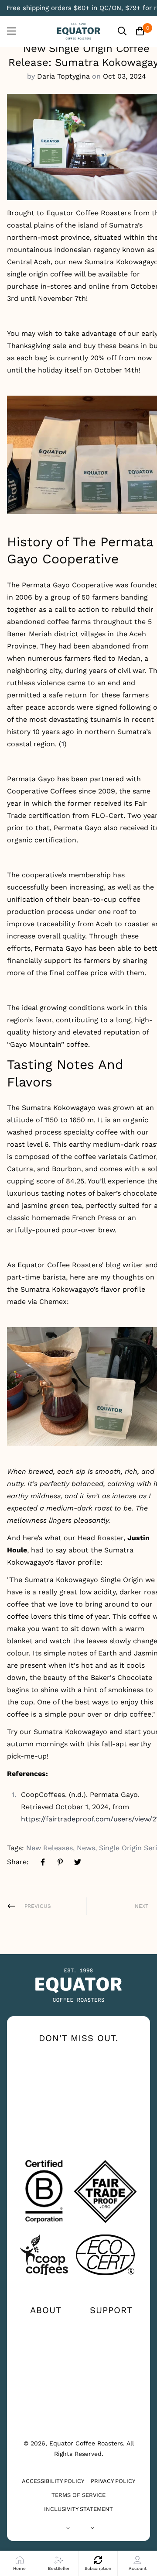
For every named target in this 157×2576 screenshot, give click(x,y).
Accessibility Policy (53, 2481)
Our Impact (46, 2340)
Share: (18, 1862)
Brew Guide (46, 2354)
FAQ (111, 2354)
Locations (111, 2340)
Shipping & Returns (111, 2371)
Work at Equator (46, 2371)
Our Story (46, 2326)
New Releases (49, 1848)
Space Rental (46, 2404)
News (86, 1848)
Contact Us (111, 2326)
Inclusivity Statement (78, 2509)
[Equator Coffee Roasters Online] (78, 31)
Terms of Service (78, 2495)
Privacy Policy (113, 2481)
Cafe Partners (46, 2390)
